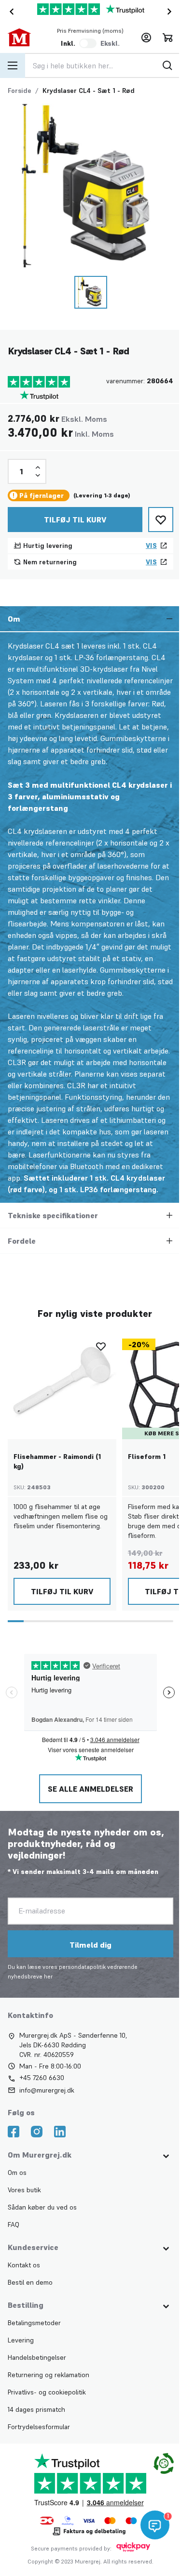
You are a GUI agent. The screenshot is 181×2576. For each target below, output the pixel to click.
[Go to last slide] (10, 12)
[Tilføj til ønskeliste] (161, 520)
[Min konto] (146, 38)
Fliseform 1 (147, 1468)
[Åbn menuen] (13, 65)
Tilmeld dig (90, 1956)
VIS (151, 546)
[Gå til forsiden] (24, 38)
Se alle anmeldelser (90, 1800)
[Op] (38, 468)
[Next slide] (171, 12)
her (48, 1988)
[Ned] (38, 475)
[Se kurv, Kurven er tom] (167, 38)
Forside (20, 91)
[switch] (88, 43)
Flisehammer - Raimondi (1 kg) (57, 1473)
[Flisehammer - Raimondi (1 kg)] (62, 1397)
